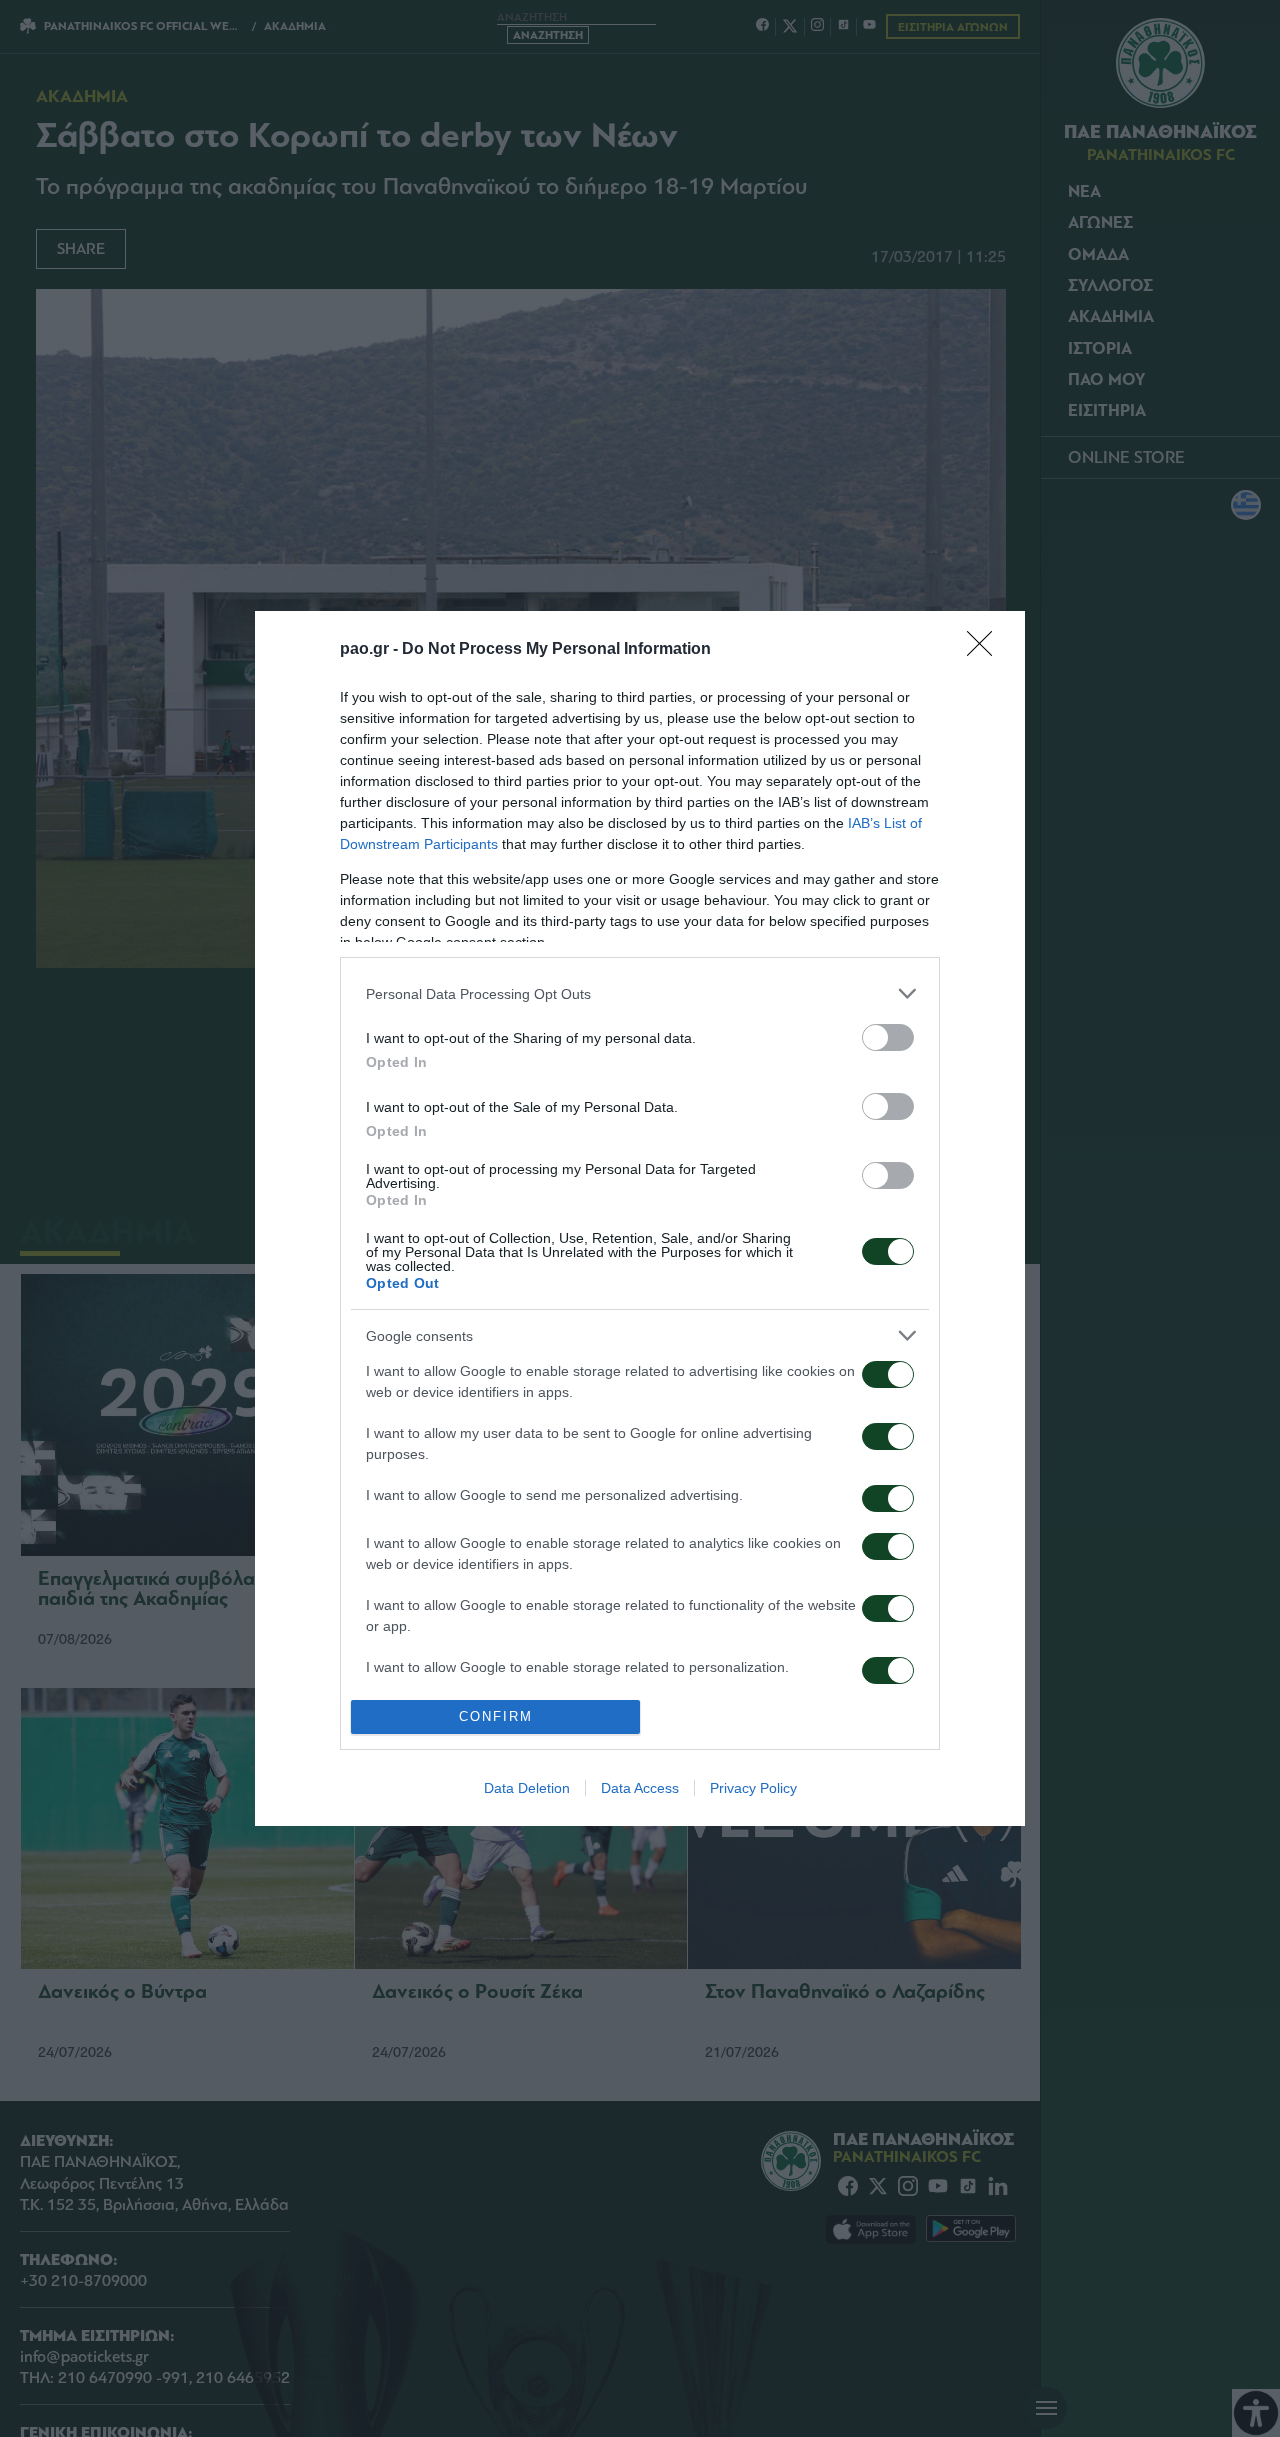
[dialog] (640, 1218)
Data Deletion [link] (527, 1788)
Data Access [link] (640, 1788)
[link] (986, 650)
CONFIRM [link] (496, 1716)
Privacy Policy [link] (753, 1788)
